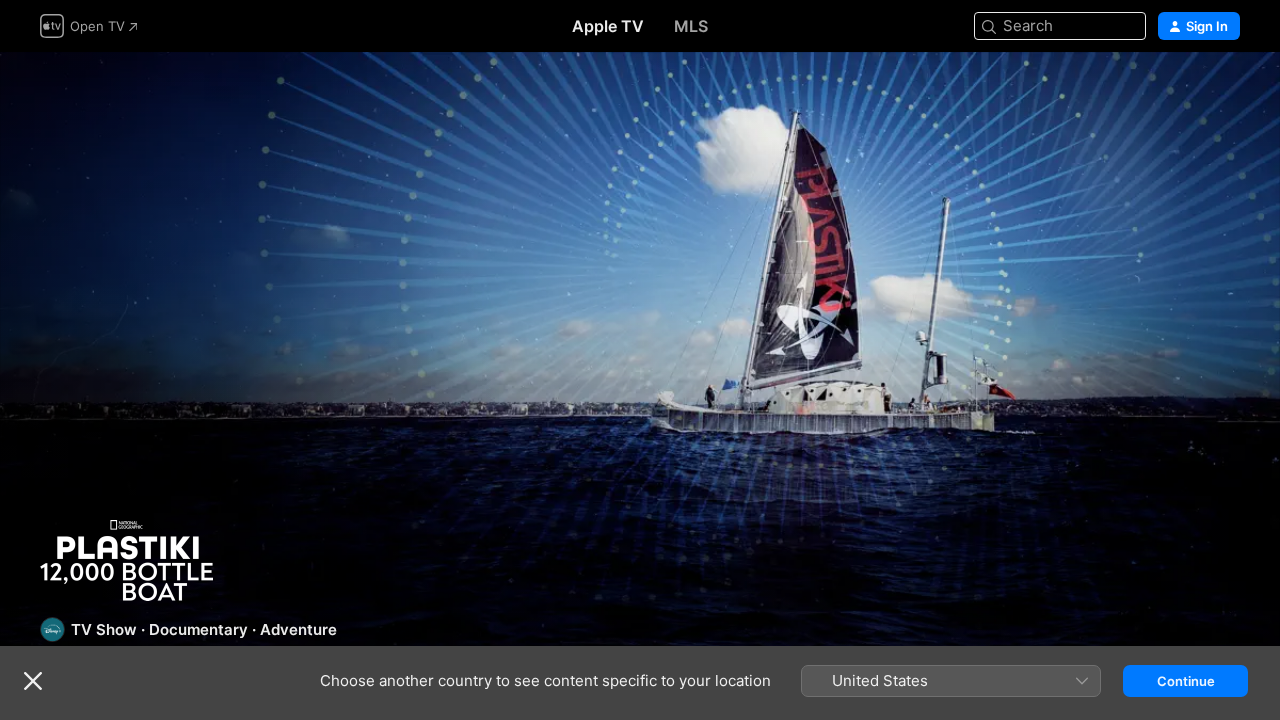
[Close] (33, 681)
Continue (1186, 681)
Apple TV (608, 26)
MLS (691, 26)
